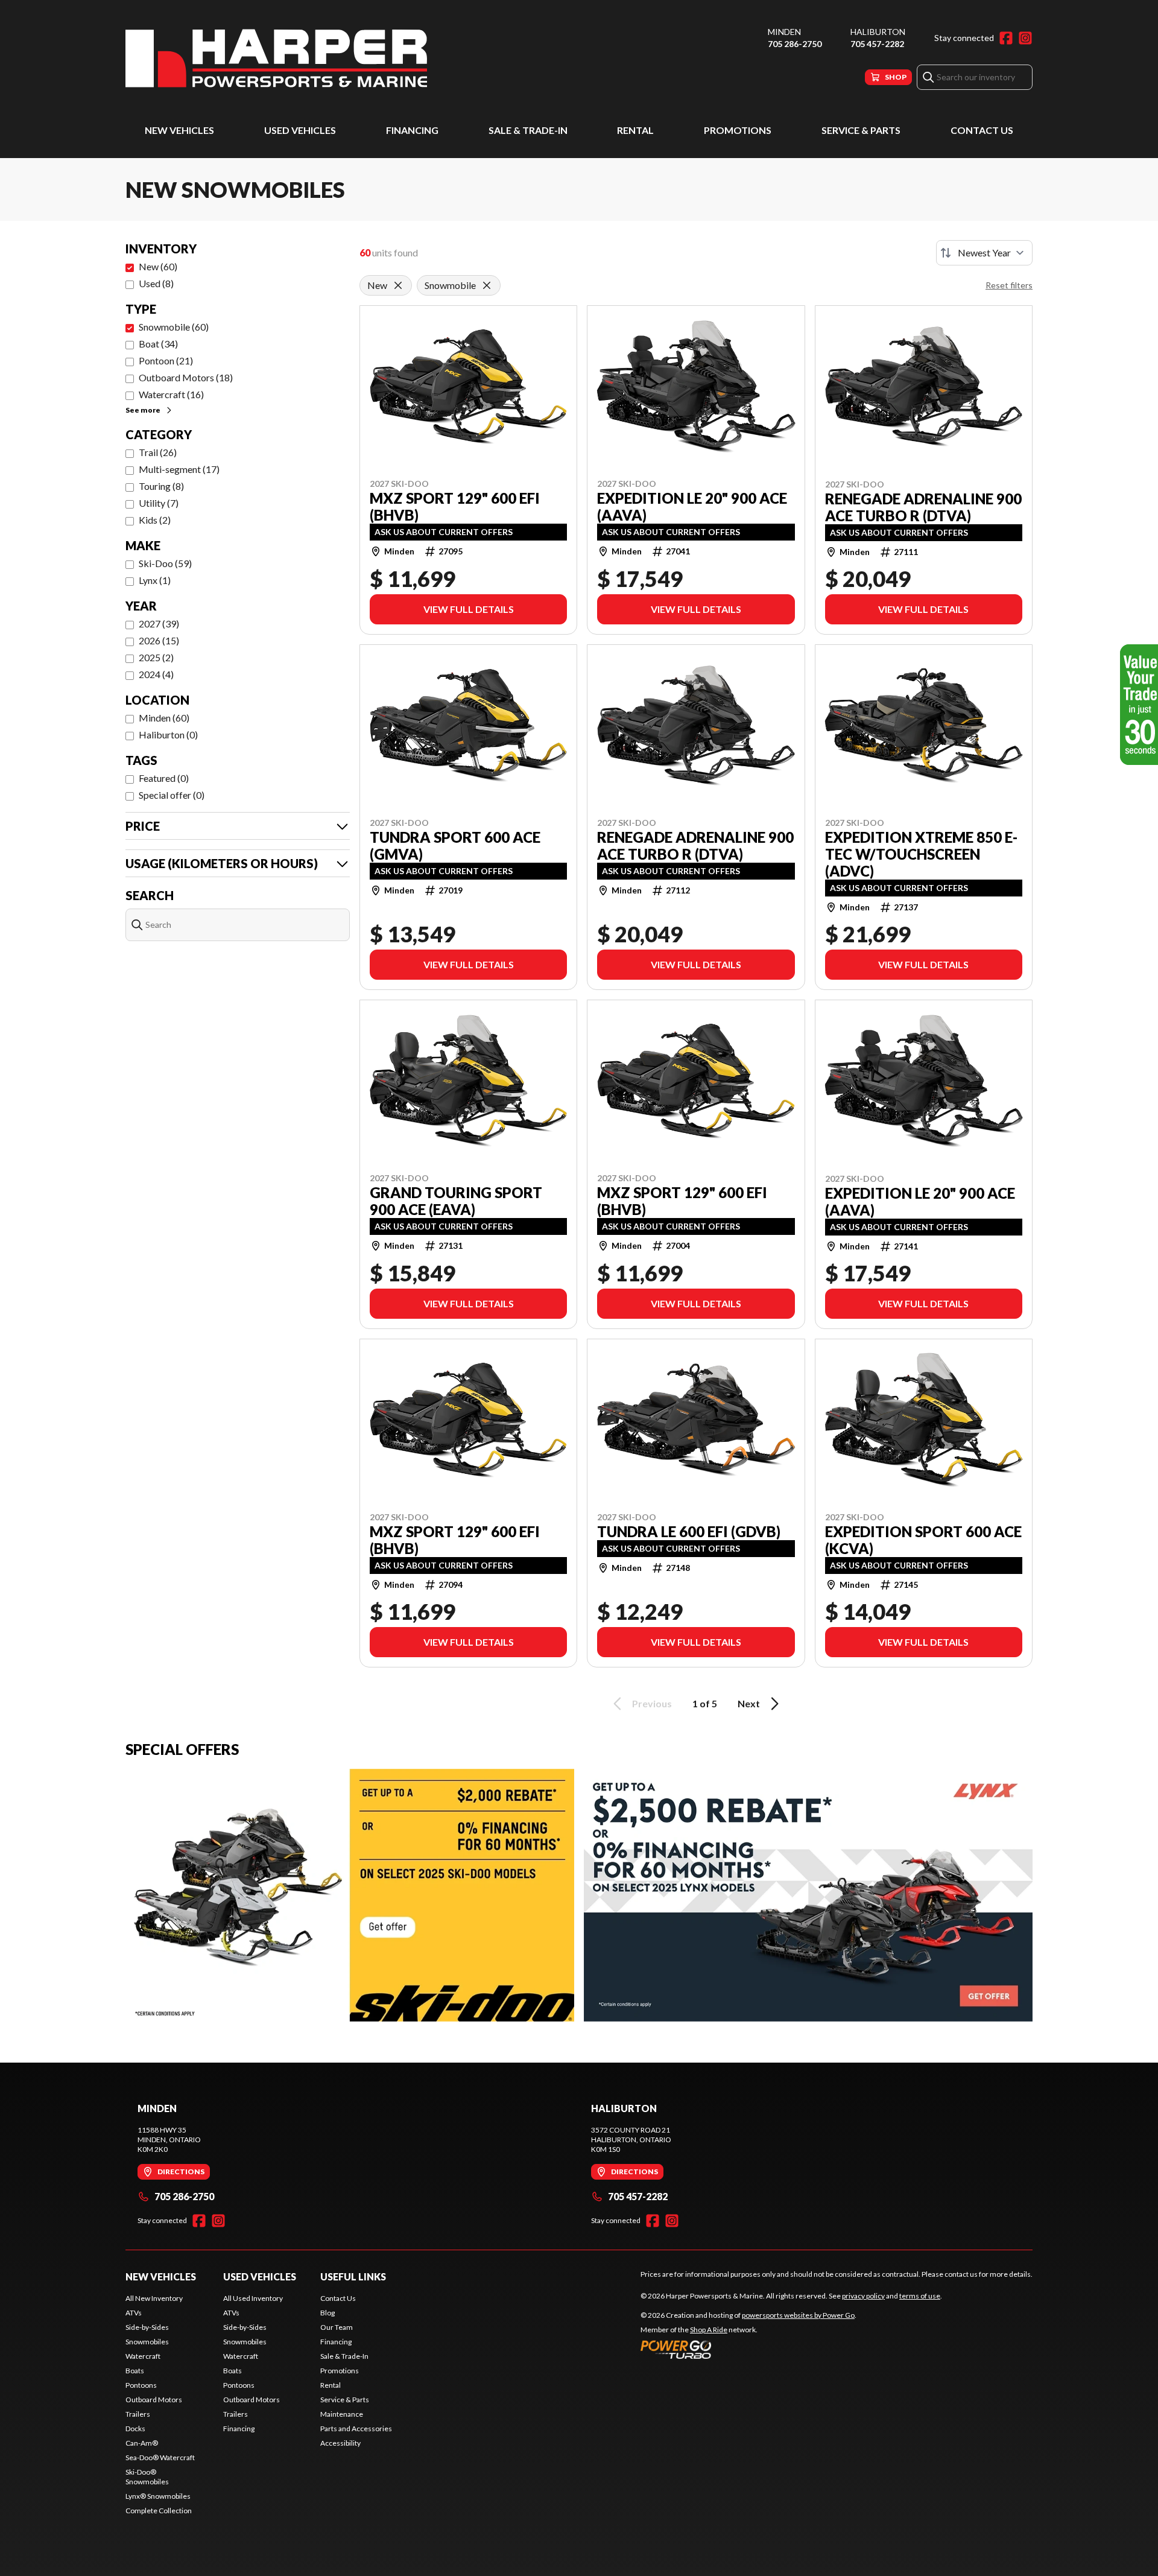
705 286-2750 (795, 44)
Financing (412, 130)
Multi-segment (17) (179, 469)
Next (749, 1703)
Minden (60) (164, 718)
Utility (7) (159, 503)
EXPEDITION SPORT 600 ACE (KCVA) (923, 1540)
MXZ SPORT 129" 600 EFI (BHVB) (455, 507)
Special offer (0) (172, 795)
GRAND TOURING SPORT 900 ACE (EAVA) (456, 1201)
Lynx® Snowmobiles (158, 2496)
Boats (135, 2371)
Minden (784, 32)
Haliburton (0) (168, 734)
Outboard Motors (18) (186, 377)
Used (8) (156, 283)
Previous (652, 1703)
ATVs (134, 2313)
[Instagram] (1025, 38)
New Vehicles (179, 130)
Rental (635, 130)
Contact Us (982, 130)
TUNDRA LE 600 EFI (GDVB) (689, 1532)
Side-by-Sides (147, 2327)
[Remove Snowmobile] (487, 285)
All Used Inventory (253, 2298)
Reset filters (1009, 285)
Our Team (337, 2327)
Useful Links (353, 2276)
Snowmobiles (147, 2342)
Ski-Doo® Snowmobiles (147, 2477)
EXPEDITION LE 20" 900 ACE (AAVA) (692, 507)
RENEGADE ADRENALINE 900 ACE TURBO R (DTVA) (923, 507)
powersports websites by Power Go (798, 2315)
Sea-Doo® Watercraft (160, 2457)
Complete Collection (159, 2511)
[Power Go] (748, 2349)
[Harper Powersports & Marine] (276, 58)
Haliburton (878, 32)
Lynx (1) (155, 580)
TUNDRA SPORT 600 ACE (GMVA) (455, 846)
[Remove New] (398, 285)
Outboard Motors (154, 2400)
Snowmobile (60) (174, 327)
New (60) (158, 266)
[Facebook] (1006, 38)
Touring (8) (161, 486)
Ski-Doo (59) (165, 563)
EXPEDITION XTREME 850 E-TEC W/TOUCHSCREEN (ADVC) (921, 854)
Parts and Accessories (356, 2428)
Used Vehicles (300, 130)
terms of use (920, 2296)
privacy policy (863, 2296)
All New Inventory (154, 2298)
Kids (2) (155, 520)
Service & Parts (861, 130)
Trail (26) (158, 452)
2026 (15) (159, 640)
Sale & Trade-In (528, 130)
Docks (135, 2428)
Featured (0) (164, 778)
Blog (327, 2313)
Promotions (738, 130)
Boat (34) (158, 344)
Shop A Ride (709, 2330)
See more (143, 410)
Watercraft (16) (171, 394)
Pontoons (141, 2385)
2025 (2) (156, 657)
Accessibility (340, 2443)
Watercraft (143, 2356)
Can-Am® (142, 2443)
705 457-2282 (877, 44)
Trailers (138, 2414)
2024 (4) (156, 674)
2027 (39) (159, 623)
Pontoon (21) (166, 360)
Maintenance (342, 2414)
